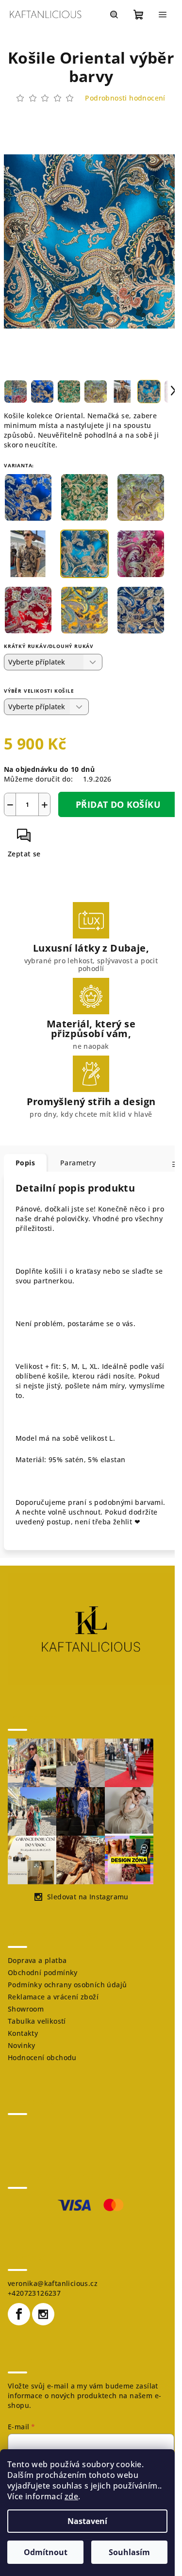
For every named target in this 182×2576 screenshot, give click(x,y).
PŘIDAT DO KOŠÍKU (118, 804)
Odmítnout (46, 2552)
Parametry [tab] (78, 1163)
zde (71, 2496)
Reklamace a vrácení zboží (53, 1997)
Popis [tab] (25, 1163)
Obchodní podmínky (43, 1972)
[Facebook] (19, 2314)
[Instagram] (43, 2314)
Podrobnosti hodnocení (125, 98)
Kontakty (23, 2033)
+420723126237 (34, 2293)
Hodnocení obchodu (42, 2057)
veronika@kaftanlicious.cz (53, 2283)
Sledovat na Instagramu (88, 1897)
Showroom (26, 2009)
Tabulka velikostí (37, 2021)
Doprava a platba (37, 1960)
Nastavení (87, 2521)
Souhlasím (129, 2552)
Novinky (22, 2045)
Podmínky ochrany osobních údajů (67, 1985)
